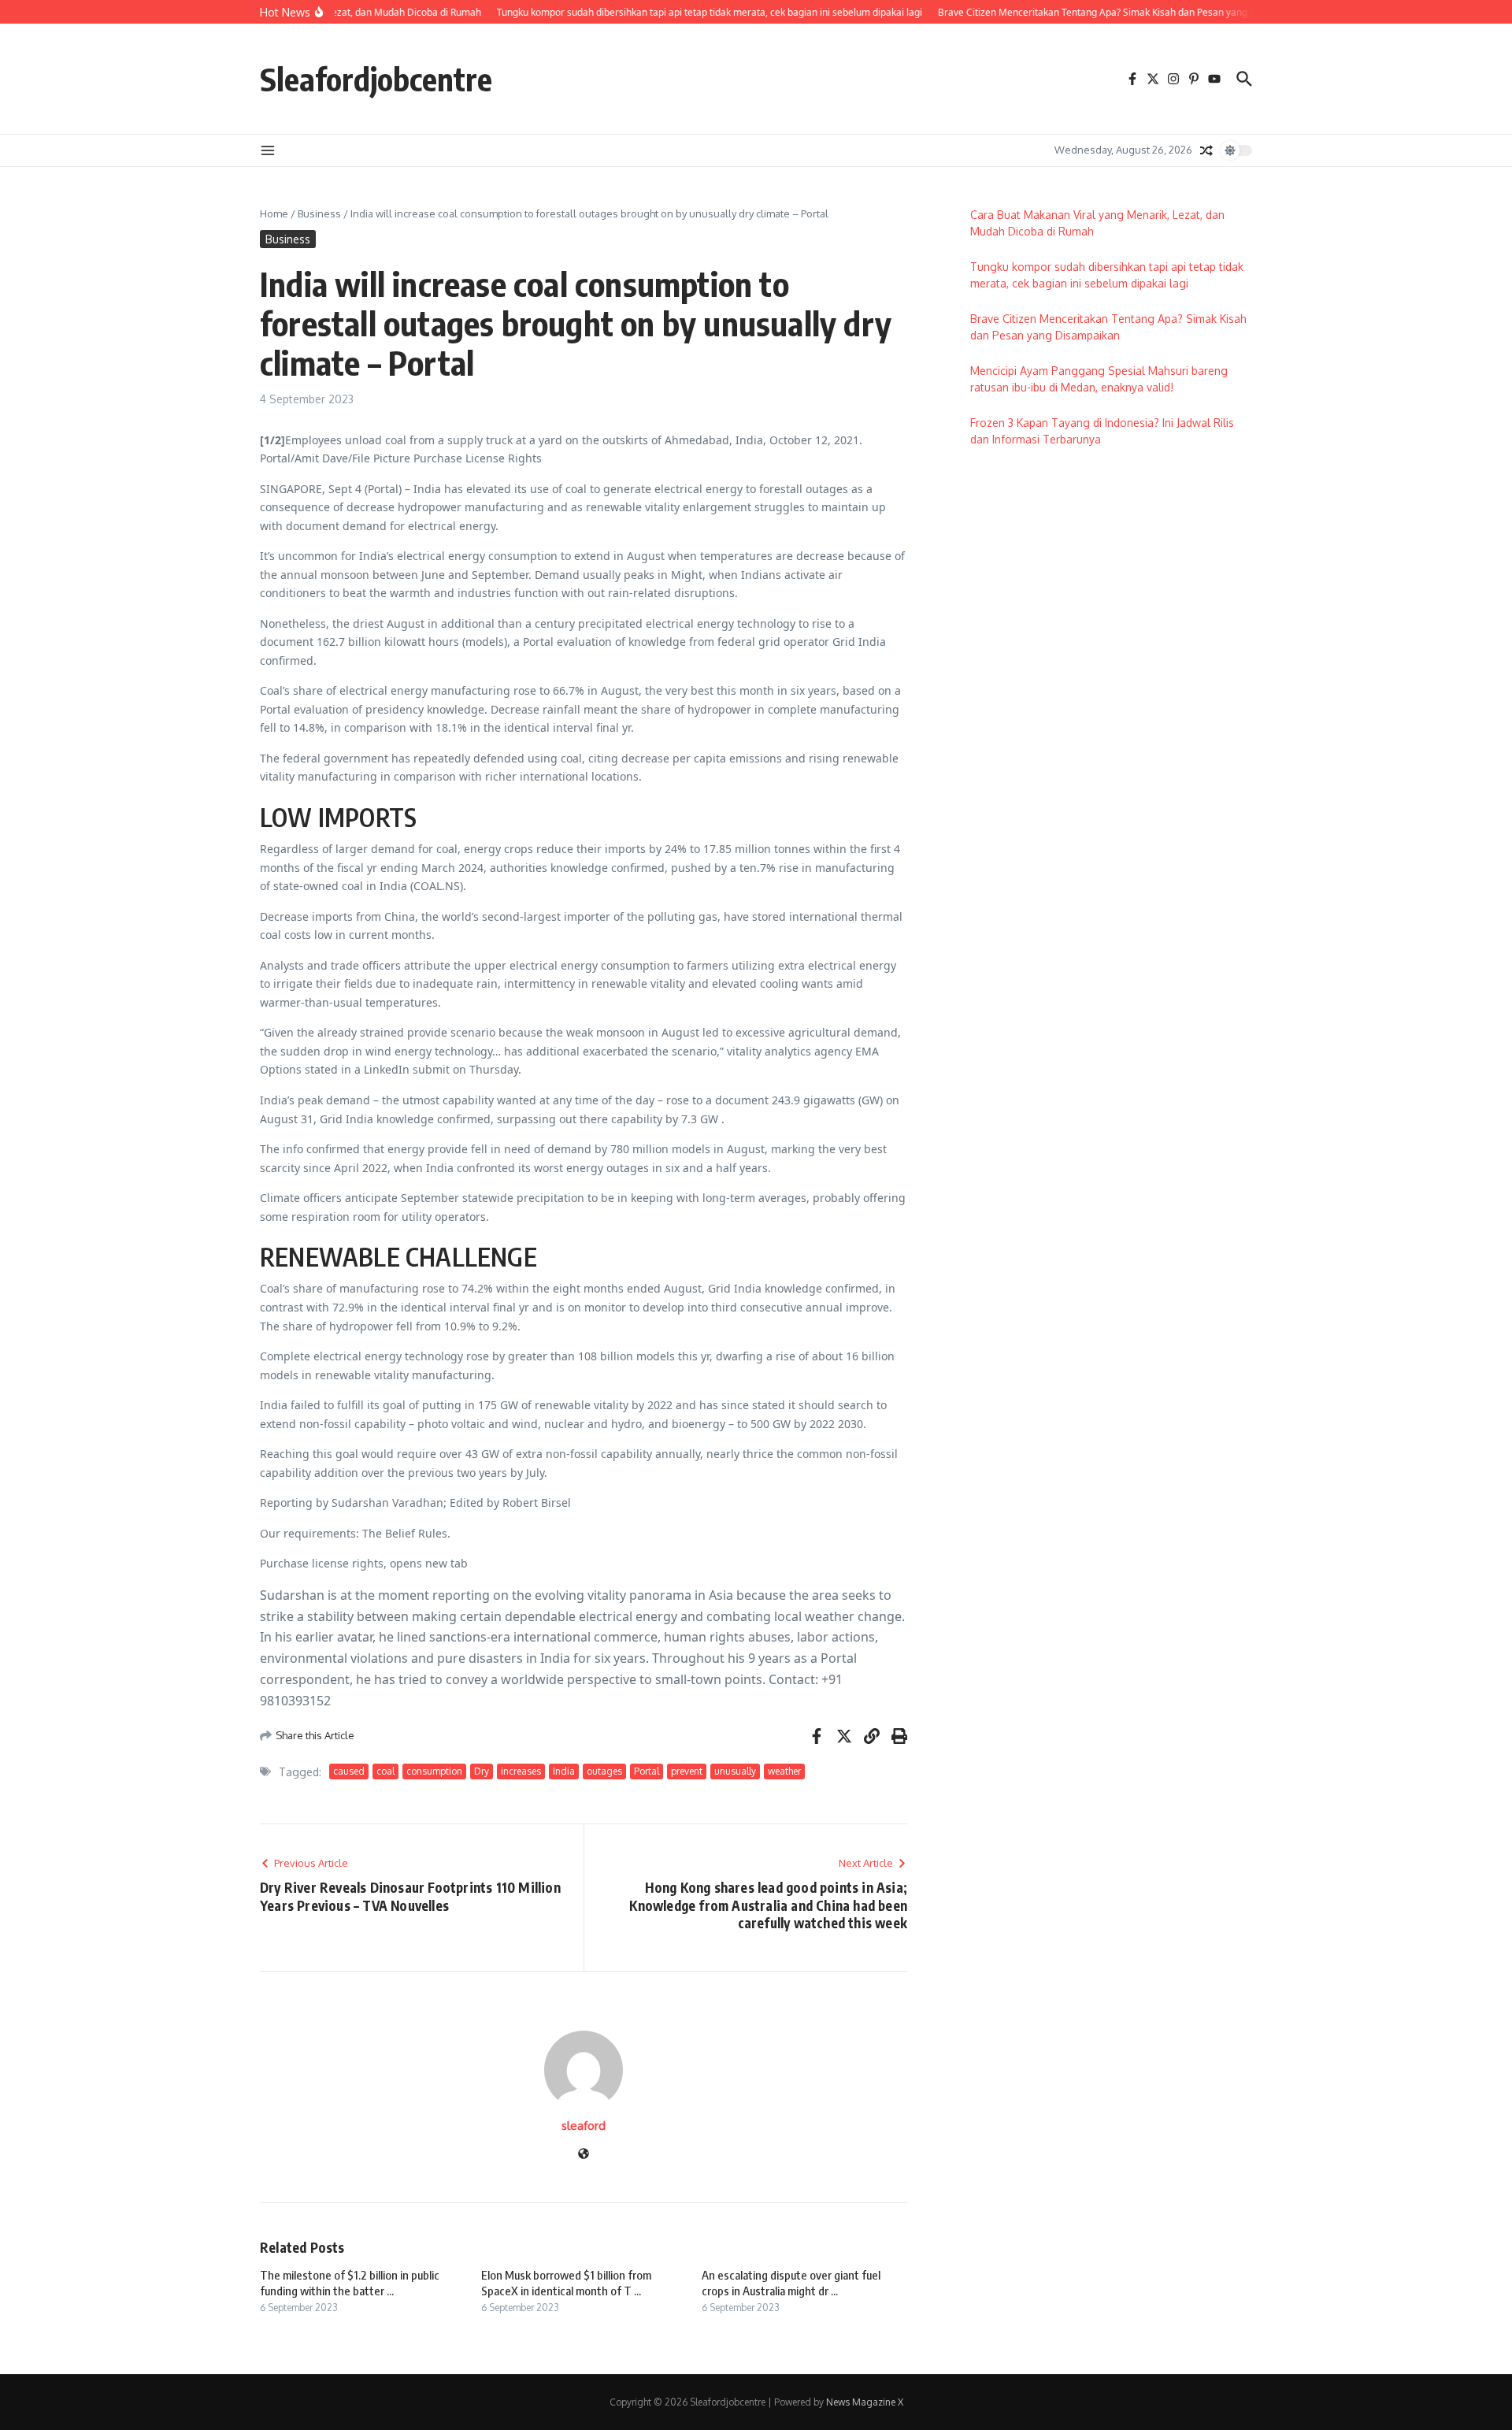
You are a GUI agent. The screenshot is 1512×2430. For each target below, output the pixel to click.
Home (274, 213)
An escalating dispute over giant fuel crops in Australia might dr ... (791, 2283)
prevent (687, 1771)
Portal (647, 1771)
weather (784, 1771)
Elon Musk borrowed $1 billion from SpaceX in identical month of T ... (566, 2283)
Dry (482, 1771)
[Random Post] (1206, 150)
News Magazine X (865, 2402)
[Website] (584, 2155)
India (564, 1771)
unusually (735, 1771)
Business (319, 213)
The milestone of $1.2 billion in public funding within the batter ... (350, 2283)
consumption (434, 1771)
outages (604, 1771)
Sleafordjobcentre (376, 79)
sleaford (584, 2126)
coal (385, 1771)
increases (521, 1771)
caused (349, 1771)
